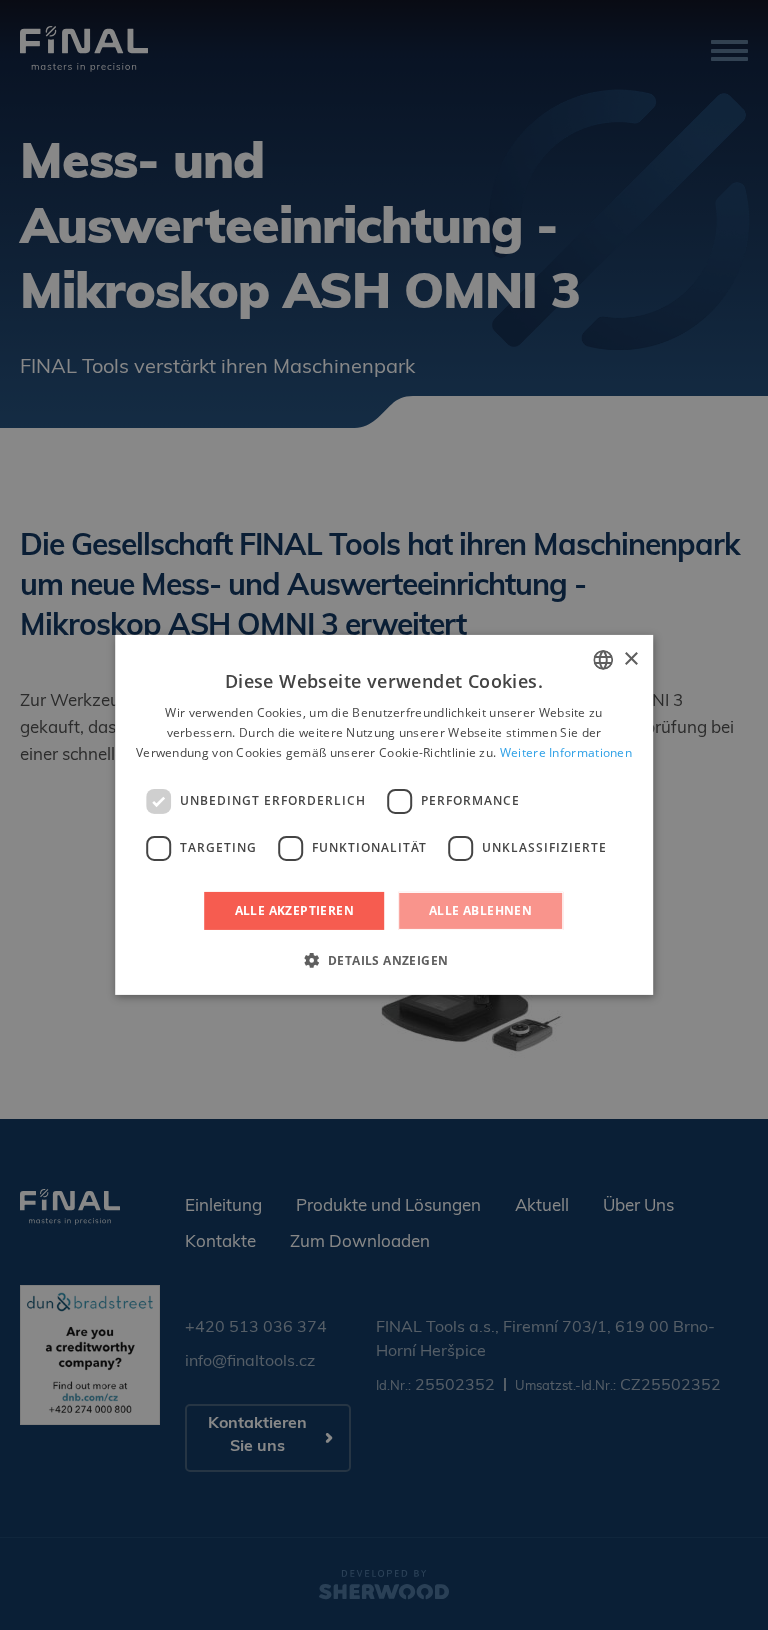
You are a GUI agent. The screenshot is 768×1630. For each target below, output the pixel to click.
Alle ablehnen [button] (480, 910)
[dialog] (384, 815)
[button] (384, 960)
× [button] (630, 658)
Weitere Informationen (566, 752)
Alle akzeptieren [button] (294, 910)
